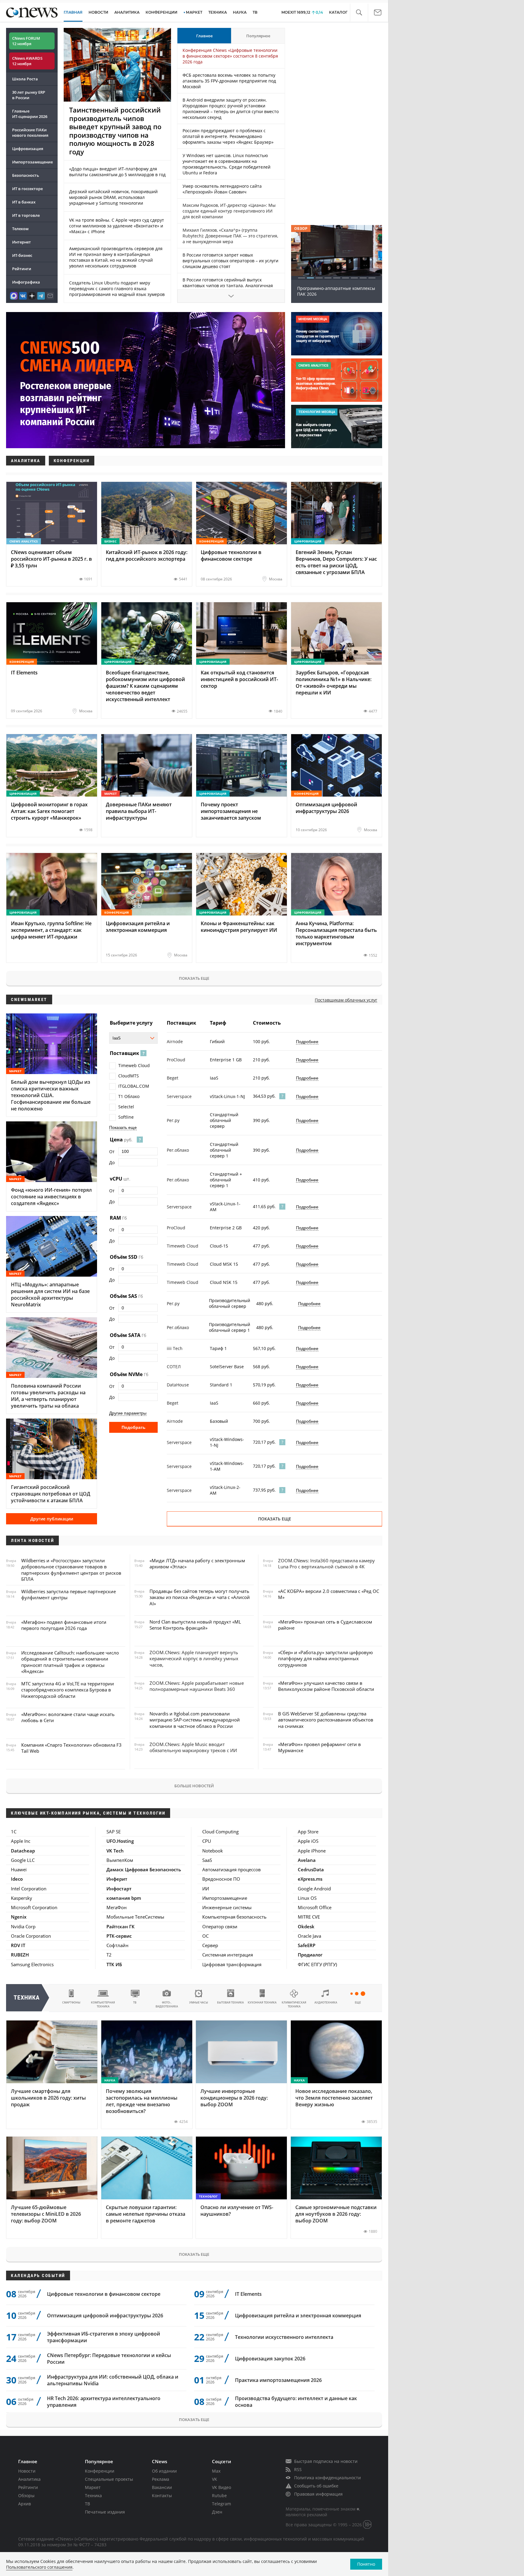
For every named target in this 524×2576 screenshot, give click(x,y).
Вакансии (162, 2487)
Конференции (100, 2471)
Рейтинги (22, 269)
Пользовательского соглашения (39, 2567)
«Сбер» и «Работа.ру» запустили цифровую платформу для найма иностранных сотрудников (325, 1659)
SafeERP (307, 1945)
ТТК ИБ (114, 1964)
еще (358, 2002)
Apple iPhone (312, 1851)
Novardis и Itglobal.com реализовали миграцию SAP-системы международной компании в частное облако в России (195, 1720)
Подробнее (307, 1042)
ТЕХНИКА (218, 12)
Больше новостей (194, 1786)
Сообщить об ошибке (316, 2486)
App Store (308, 1832)
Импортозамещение (32, 162)
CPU (207, 1841)
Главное (204, 36)
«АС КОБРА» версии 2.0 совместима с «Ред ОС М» (329, 1594)
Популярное (258, 36)
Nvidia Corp (23, 1926)
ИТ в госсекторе (27, 189)
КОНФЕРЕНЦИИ (161, 12)
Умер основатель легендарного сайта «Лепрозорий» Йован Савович (222, 189)
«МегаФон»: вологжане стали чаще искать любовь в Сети (68, 1717)
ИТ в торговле (26, 215)
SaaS (207, 1860)
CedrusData (311, 1869)
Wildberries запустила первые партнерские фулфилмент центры (69, 1594)
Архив (25, 2504)
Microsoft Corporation (34, 1907)
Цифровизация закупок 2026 (270, 2359)
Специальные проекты (109, 2479)
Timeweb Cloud (134, 1065)
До (112, 1162)
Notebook (213, 1851)
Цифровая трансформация (232, 1964)
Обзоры (26, 2495)
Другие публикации (52, 1519)
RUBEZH (20, 1955)
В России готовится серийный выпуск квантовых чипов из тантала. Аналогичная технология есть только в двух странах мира (229, 285)
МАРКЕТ (194, 12)
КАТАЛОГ (338, 12)
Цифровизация (28, 149)
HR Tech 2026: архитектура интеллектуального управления (104, 2402)
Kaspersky (22, 1898)
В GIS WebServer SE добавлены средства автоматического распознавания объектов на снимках (326, 1720)
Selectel (126, 1107)
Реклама (161, 2479)
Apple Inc (21, 1841)
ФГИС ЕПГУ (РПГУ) (317, 1964)
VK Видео (222, 2487)
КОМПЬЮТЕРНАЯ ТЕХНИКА (103, 2004)
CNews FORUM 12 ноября (26, 41)
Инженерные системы (227, 1907)
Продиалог (310, 1955)
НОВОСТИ (98, 12)
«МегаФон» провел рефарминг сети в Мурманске (319, 1747)
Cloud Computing (220, 1832)
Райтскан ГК (121, 1926)
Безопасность (26, 175)
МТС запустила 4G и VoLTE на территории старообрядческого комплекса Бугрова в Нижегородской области (68, 1690)
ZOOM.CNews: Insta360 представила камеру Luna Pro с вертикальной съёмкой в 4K (326, 1563)
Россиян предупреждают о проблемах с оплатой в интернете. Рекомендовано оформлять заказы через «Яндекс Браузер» (228, 136)
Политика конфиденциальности (327, 2478)
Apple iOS (308, 1841)
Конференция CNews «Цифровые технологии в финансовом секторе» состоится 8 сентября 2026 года (230, 56)
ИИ (206, 1889)
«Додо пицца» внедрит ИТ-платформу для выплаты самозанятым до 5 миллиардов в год (117, 172)
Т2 (109, 1955)
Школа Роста (25, 79)
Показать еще (194, 978)
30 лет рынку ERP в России (29, 95)
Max (216, 2471)
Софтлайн (118, 1945)
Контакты (162, 2495)
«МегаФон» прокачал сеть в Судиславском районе (325, 1625)
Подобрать (134, 1427)
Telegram (222, 2504)
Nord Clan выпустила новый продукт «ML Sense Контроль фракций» (195, 1625)
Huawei (19, 1869)
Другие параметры (128, 1413)
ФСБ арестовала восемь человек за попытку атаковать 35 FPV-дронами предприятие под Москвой (229, 81)
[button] (359, 13)
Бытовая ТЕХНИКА (230, 2002)
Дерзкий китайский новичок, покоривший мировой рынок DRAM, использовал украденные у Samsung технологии (113, 197)
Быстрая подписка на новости (326, 2461)
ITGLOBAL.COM (134, 1086)
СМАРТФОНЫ (71, 2002)
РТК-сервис (119, 1936)
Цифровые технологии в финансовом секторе (104, 2294)
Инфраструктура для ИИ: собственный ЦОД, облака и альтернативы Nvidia (113, 2380)
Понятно (366, 2564)
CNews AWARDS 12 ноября (27, 61)
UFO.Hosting (120, 1841)
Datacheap (23, 1851)
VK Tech (115, 1851)
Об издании (164, 2471)
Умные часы (199, 2002)
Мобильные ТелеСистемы (135, 1917)
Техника (93, 2495)
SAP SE (114, 1832)
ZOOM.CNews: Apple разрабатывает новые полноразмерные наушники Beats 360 (197, 1686)
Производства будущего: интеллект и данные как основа (296, 2402)
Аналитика (127, 12)
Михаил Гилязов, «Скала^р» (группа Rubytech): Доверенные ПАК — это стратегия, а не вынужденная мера (230, 236)
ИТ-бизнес (22, 255)
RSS (298, 2469)
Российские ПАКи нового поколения (30, 133)
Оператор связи (220, 1926)
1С (14, 1832)
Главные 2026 (30, 114)
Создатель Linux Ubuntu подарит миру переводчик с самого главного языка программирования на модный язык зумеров (117, 289)
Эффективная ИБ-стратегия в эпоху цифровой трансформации (104, 2337)
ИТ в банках (24, 202)
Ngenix (19, 1917)
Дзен (217, 2512)
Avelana (307, 1860)
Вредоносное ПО (221, 1879)
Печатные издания (105, 2512)
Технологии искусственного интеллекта (284, 2337)
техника (27, 1998)
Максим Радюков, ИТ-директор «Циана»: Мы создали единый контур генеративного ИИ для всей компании (229, 211)
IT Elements (248, 2294)
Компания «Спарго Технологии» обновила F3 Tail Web (71, 1748)
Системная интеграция (228, 1955)
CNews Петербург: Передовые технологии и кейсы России (109, 2359)
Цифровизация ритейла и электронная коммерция (298, 2316)
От (112, 1152)
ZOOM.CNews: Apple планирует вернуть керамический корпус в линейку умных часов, (194, 1659)
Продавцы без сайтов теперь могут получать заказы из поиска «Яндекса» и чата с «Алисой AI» (200, 1597)
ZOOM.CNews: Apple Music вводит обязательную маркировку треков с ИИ (193, 1747)
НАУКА (240, 12)
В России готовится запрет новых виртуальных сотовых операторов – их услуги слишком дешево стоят (230, 261)
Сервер (210, 1945)
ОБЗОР (301, 228)
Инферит (117, 1879)
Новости (27, 2471)
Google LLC (23, 1860)
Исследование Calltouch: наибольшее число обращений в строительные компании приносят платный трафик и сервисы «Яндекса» (70, 1662)
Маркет (93, 2487)
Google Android (314, 1889)
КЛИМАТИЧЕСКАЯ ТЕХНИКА (294, 2004)
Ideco (17, 1879)
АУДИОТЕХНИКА (326, 2002)
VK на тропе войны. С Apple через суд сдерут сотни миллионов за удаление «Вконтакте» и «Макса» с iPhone (117, 226)
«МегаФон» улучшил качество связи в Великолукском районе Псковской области (326, 1686)
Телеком (20, 229)
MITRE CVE (309, 1917)
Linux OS (307, 1898)
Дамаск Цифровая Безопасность (144, 1869)
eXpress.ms (310, 1879)
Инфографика (26, 282)
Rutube (219, 2495)
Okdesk (306, 1926)
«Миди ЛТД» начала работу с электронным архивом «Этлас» (197, 1563)
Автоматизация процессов (232, 1869)
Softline (126, 1117)
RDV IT (18, 1945)
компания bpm (124, 1898)
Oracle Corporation (31, 1936)
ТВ (255, 12)
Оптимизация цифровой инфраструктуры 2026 (105, 2316)
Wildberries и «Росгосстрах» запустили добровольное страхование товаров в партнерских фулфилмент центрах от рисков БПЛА (71, 1570)
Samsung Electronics (32, 1964)
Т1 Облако (129, 1096)
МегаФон (117, 1907)
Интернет (22, 242)
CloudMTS (129, 1076)
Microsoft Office (315, 1907)
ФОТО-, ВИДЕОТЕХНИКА (167, 2004)
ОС (205, 1936)
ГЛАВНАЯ (73, 12)
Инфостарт (119, 1889)
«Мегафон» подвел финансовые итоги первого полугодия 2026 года (64, 1625)
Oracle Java (309, 1936)
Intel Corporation (29, 1889)
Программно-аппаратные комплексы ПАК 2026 (336, 291)
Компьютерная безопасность (234, 1917)
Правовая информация (318, 2494)
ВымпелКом (120, 1860)
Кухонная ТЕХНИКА (262, 2002)
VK (215, 2479)
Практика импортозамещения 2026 (278, 2380)
